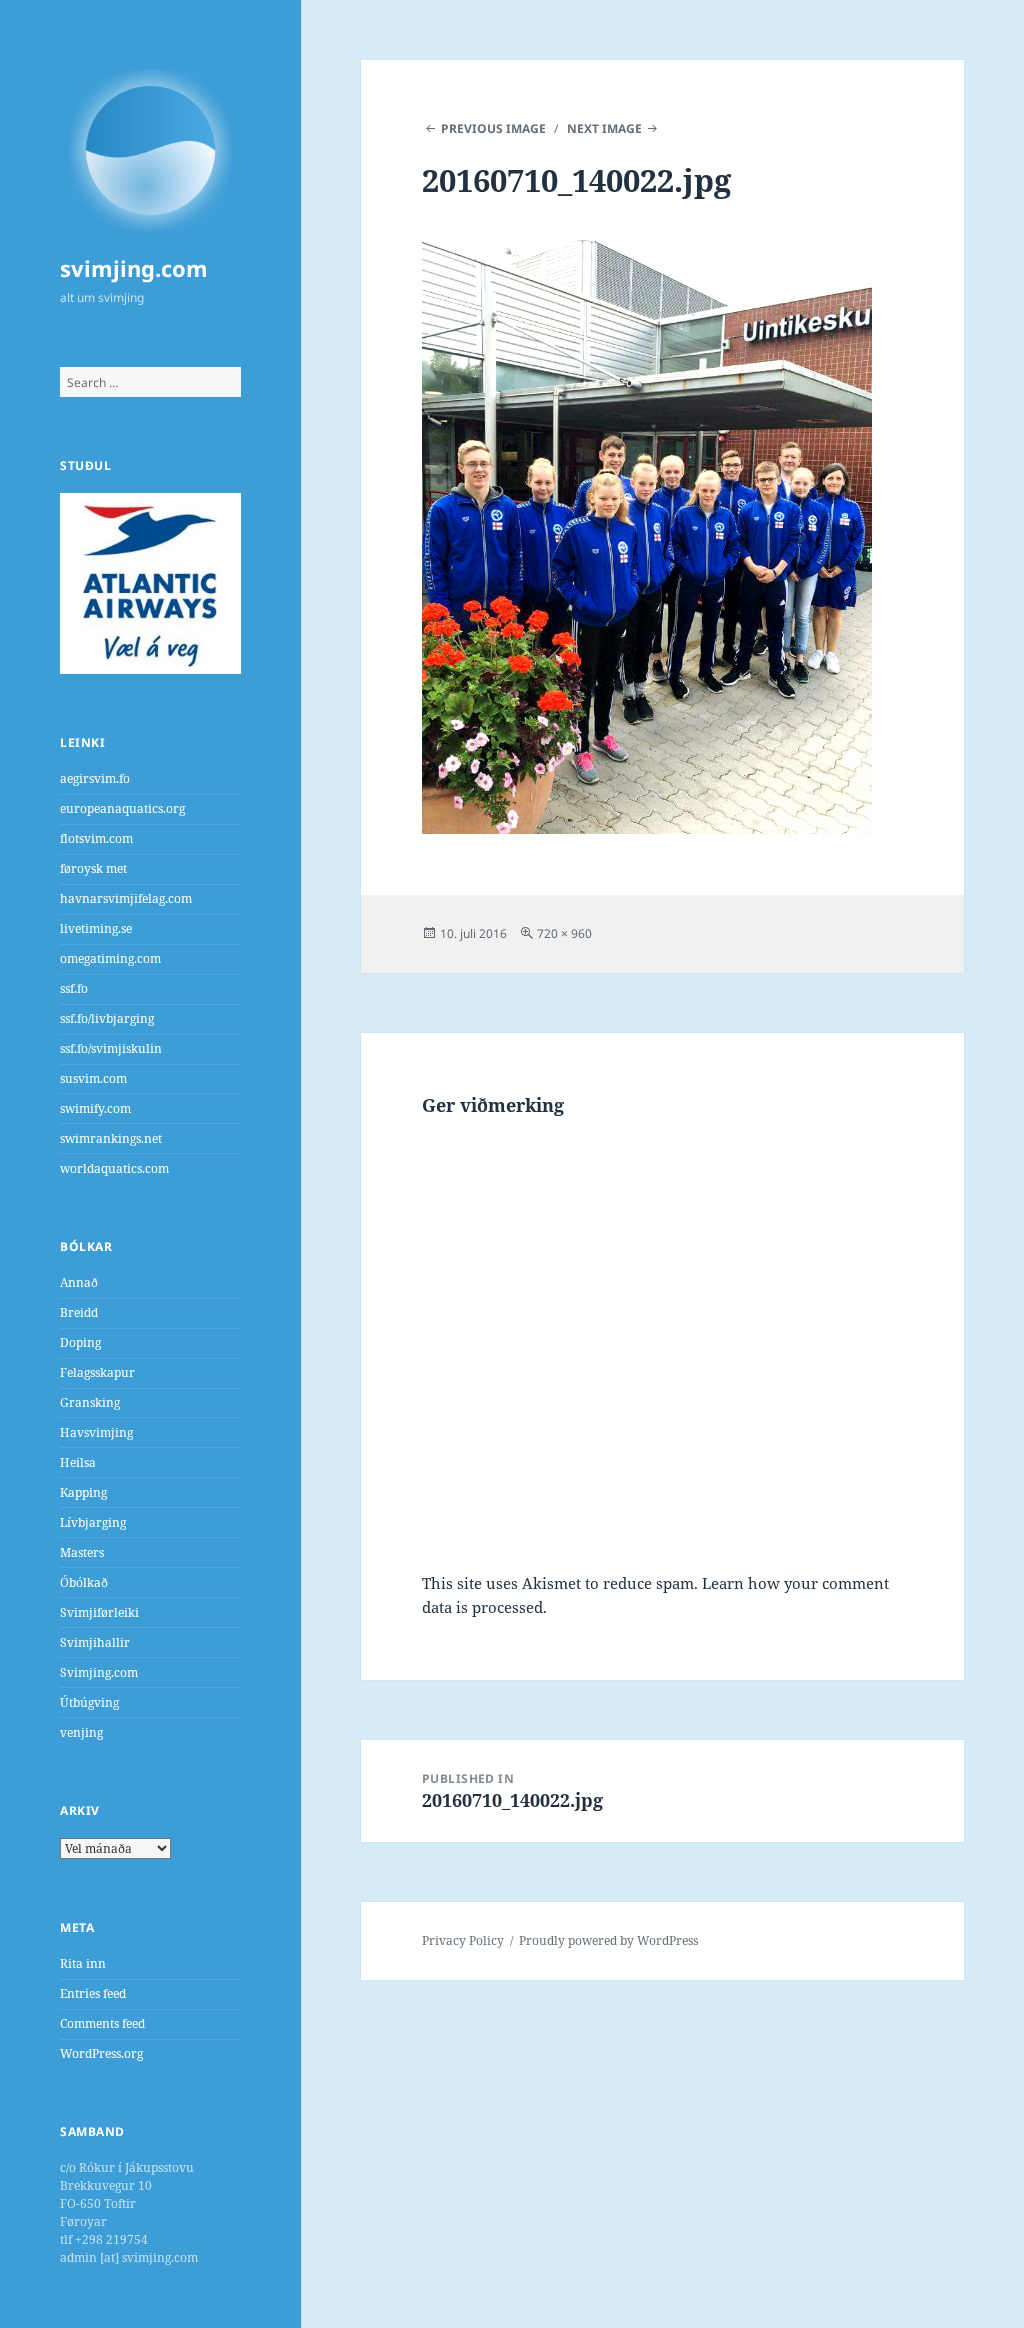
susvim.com (93, 1078)
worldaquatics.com (114, 1168)
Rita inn (83, 1963)
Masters (82, 1552)
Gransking (90, 1402)
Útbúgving (89, 1702)
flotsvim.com (96, 838)
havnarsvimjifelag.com (126, 898)
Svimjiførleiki (99, 1612)
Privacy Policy (463, 1940)
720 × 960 (564, 933)
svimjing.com (134, 268)
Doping (80, 1342)
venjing (81, 1732)
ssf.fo (74, 988)
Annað (79, 1282)
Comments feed (102, 2023)
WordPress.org (101, 2053)
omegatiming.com (110, 958)
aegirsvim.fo (95, 778)
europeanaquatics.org (122, 808)
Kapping (83, 1492)
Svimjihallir (95, 1642)
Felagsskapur (97, 1372)
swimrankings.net (111, 1138)
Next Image (604, 128)
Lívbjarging (93, 1522)
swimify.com (95, 1108)
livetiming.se (96, 928)
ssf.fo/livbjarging (107, 1018)
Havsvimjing (96, 1432)
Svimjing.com (99, 1672)
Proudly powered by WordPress (608, 1940)
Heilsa (78, 1462)
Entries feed (93, 1993)
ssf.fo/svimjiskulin (111, 1048)
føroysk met (93, 868)
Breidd (79, 1312)
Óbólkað (84, 1582)
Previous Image (493, 128)
